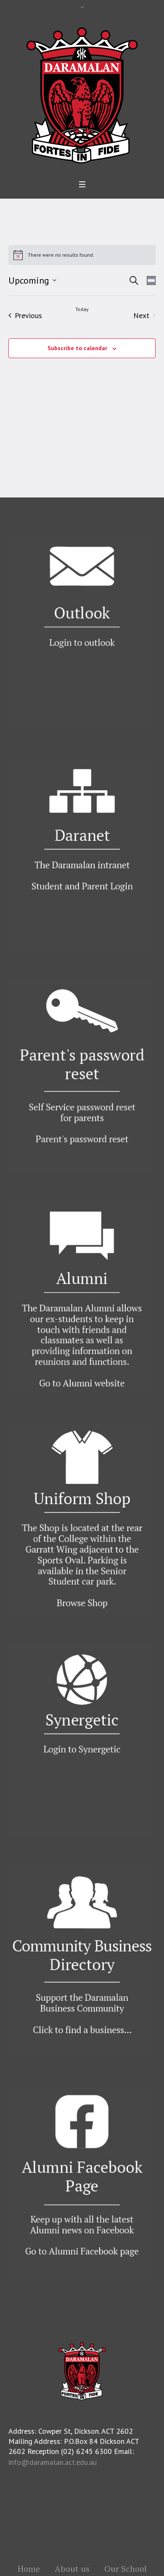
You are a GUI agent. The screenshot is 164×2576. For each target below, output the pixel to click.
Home (29, 2569)
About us (72, 2569)
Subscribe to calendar (77, 348)
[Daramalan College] (82, 94)
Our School (126, 2569)
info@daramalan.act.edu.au (53, 2462)
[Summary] (149, 280)
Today (82, 309)
